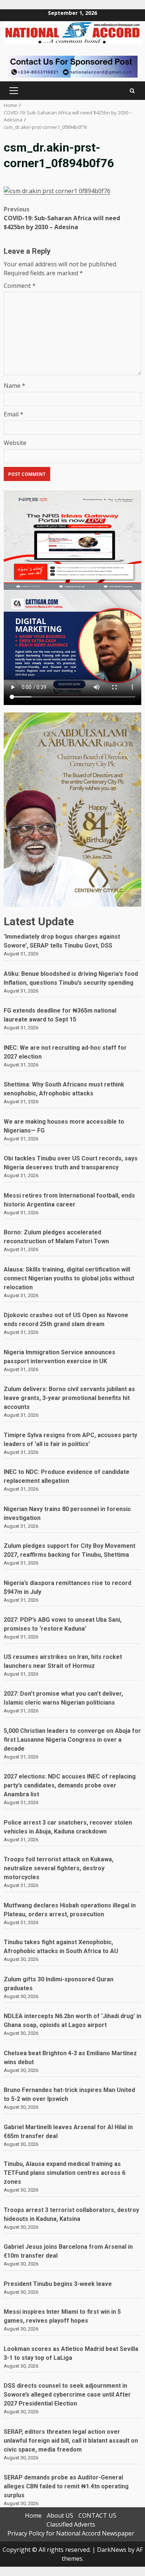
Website (15, 443)
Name (14, 386)
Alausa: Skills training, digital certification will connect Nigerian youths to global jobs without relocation (69, 1278)
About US (60, 2515)
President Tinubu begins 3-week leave (58, 2284)
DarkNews (112, 2550)
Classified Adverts (71, 2524)
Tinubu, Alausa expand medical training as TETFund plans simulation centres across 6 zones (65, 2173)
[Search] (132, 91)
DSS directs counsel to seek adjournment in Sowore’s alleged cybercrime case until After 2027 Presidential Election (67, 2395)
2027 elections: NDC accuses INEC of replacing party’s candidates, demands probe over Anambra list (70, 1785)
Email (14, 414)
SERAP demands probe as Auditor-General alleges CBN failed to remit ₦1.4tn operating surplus (66, 2486)
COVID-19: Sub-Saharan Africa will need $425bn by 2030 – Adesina (62, 218)
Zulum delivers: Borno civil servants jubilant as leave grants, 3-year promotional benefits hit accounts (69, 1398)
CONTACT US (97, 2515)
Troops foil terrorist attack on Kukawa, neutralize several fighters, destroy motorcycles (59, 1868)
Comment (20, 286)
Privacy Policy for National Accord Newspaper (71, 2533)
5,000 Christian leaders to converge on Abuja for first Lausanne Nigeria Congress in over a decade (72, 1740)
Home (33, 2515)
